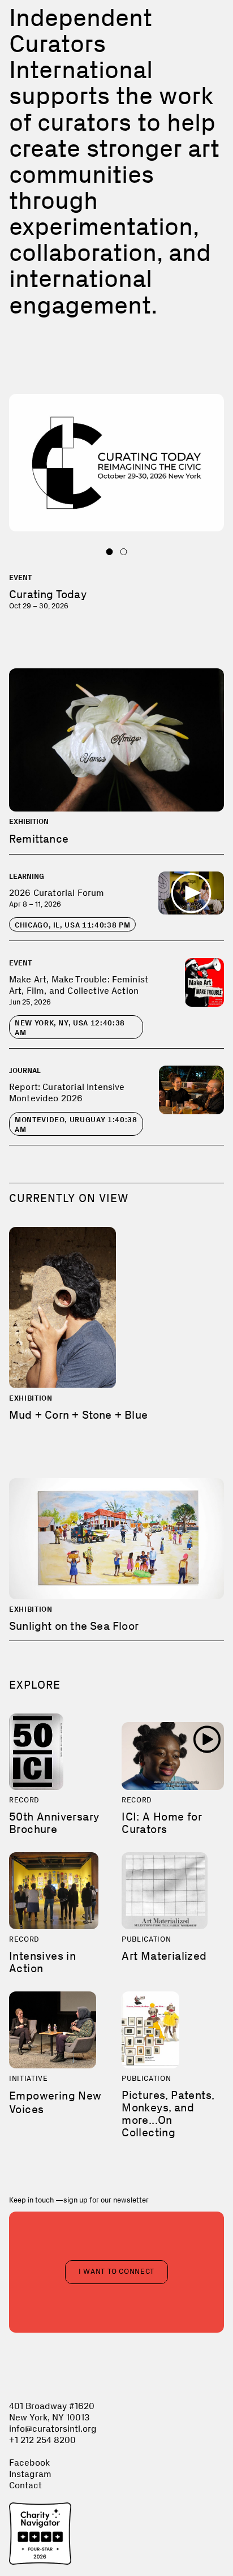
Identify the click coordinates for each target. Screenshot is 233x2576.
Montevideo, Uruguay (76, 1124)
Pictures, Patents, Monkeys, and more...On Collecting (168, 2114)
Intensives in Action (42, 1962)
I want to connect (116, 2271)
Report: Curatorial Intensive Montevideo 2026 (67, 1092)
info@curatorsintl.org (53, 2429)
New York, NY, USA (70, 1028)
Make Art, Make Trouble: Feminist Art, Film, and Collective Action (79, 985)
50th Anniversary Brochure (54, 1823)
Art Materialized (164, 1956)
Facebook (29, 2463)
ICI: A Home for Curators (162, 1823)
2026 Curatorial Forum (57, 893)
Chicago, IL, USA (72, 925)
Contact (25, 2485)
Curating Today (48, 594)
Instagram (30, 2474)
